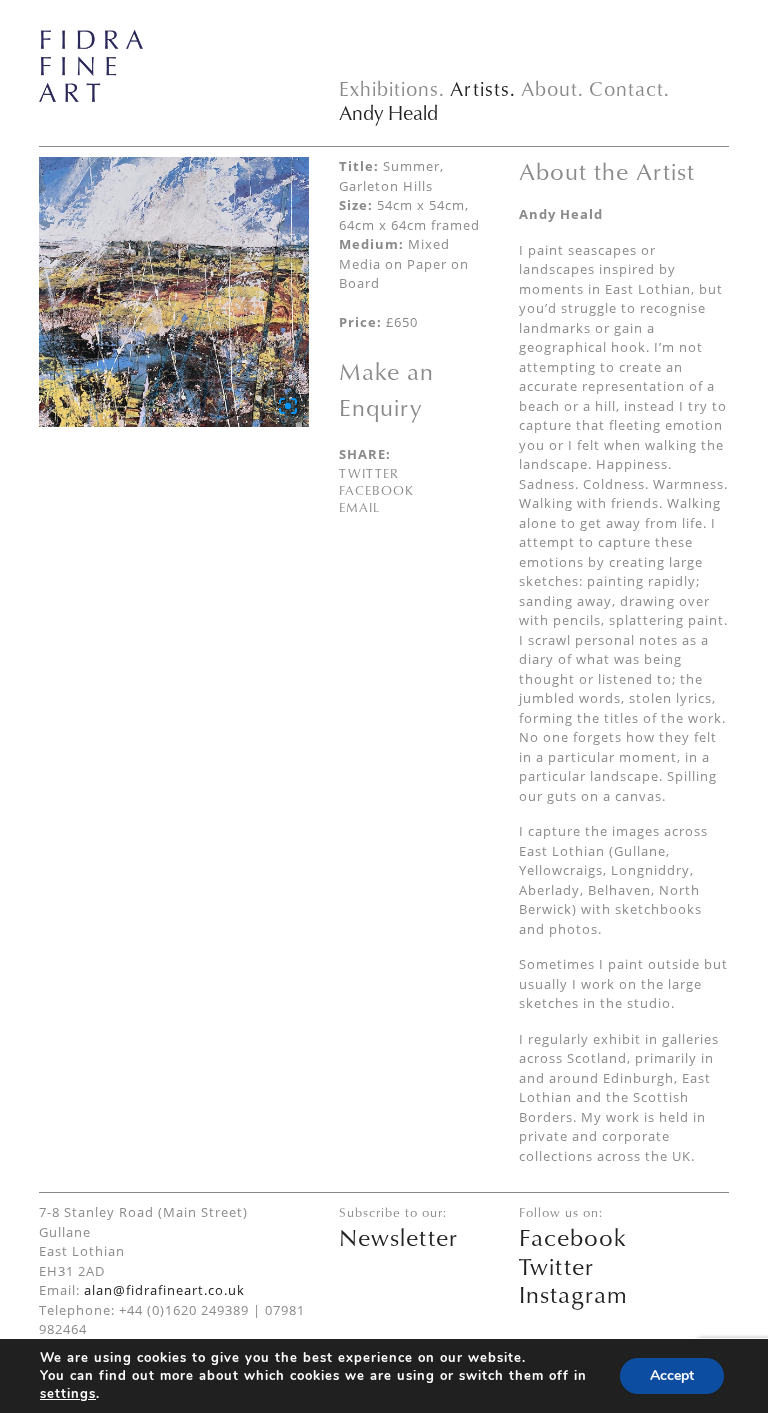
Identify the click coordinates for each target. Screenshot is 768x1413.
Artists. (483, 88)
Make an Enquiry (386, 389)
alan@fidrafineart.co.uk (164, 1290)
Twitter (369, 473)
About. (552, 88)
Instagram (573, 1294)
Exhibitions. (392, 88)
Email (359, 507)
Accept (672, 1375)
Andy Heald (388, 112)
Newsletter (398, 1237)
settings (68, 1394)
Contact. (629, 88)
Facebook (376, 490)
